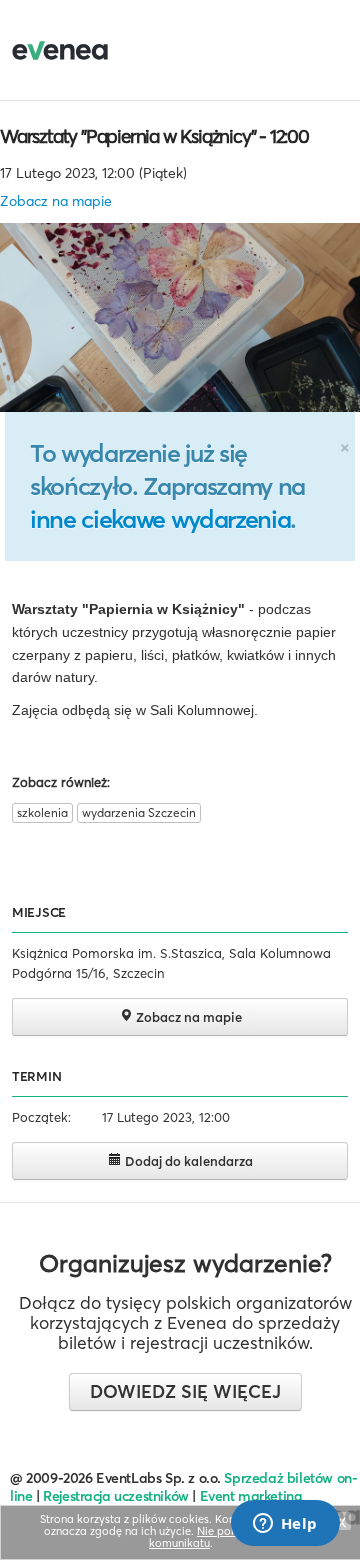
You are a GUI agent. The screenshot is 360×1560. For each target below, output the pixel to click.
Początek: (41, 1117)
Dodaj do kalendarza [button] (187, 1161)
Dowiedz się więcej (185, 1391)
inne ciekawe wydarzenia (160, 519)
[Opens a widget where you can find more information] (285, 1525)
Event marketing (251, 1496)
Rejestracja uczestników (116, 1496)
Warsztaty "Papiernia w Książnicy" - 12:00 (154, 136)
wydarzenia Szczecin (139, 812)
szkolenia (42, 812)
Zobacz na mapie (56, 201)
